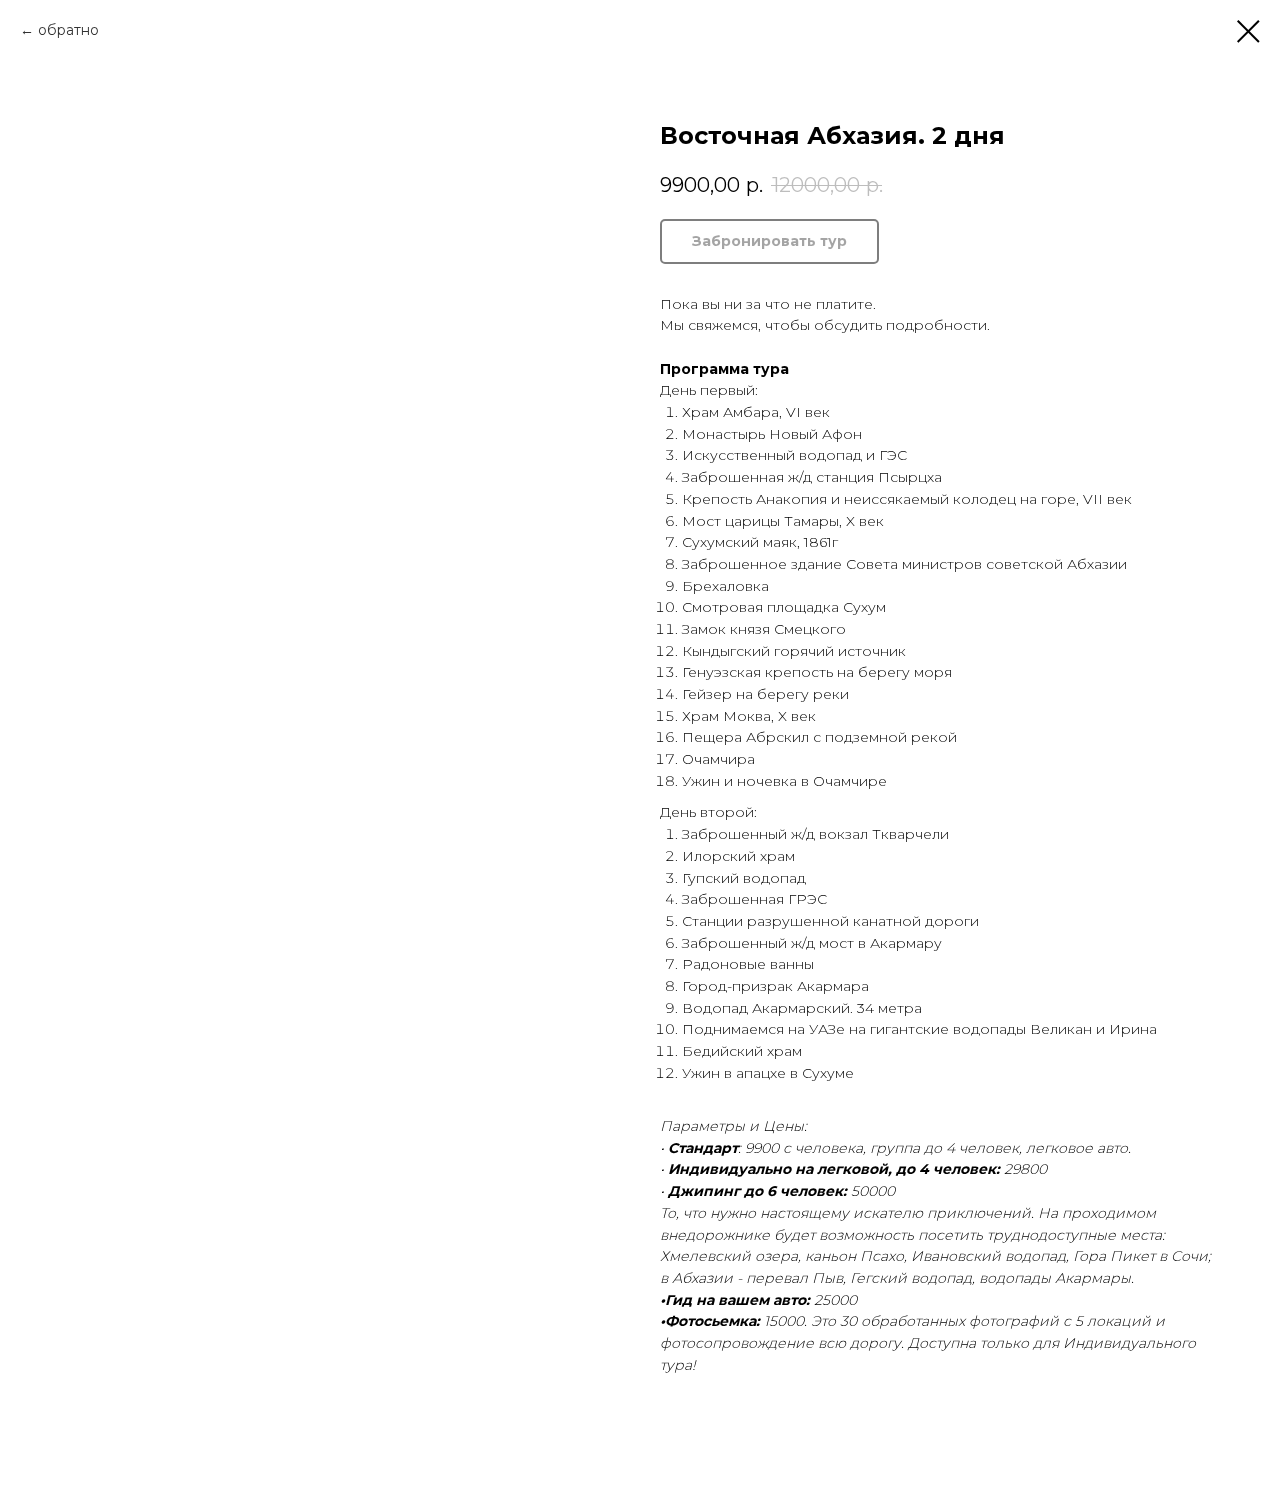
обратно (68, 30)
